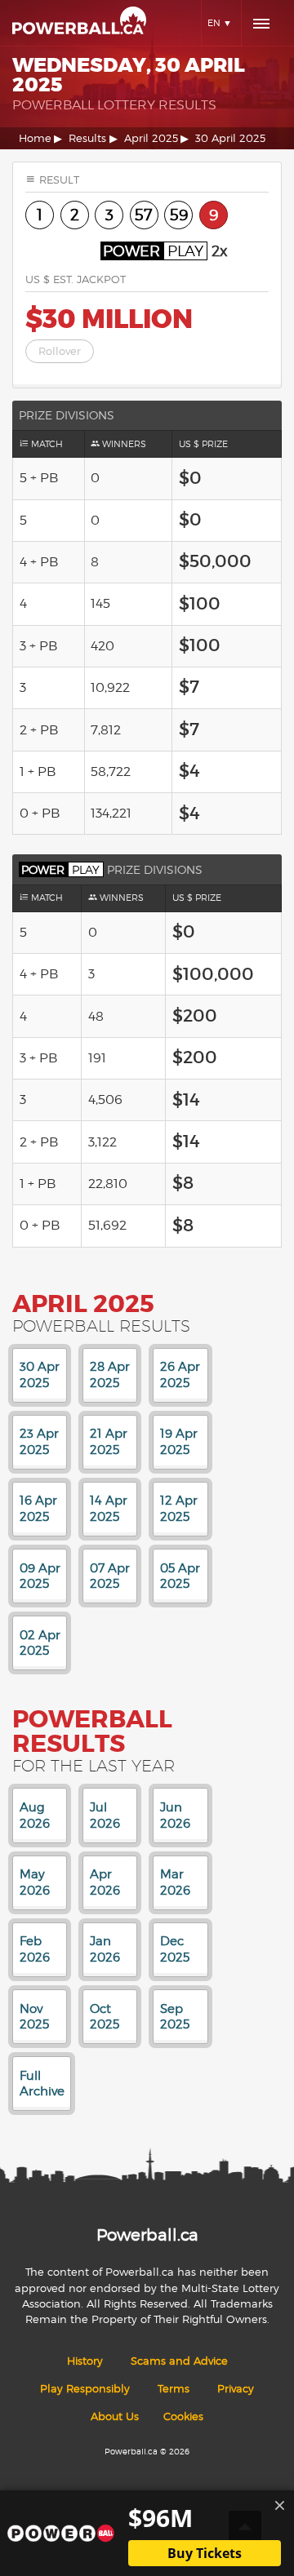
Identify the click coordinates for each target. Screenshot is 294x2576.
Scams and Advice (179, 2361)
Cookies (183, 2416)
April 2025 (151, 138)
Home (35, 138)
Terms (174, 2389)
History (85, 2361)
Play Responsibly (85, 2389)
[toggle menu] (261, 24)
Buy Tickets (205, 2553)
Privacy (236, 2389)
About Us (115, 2416)
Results (87, 138)
